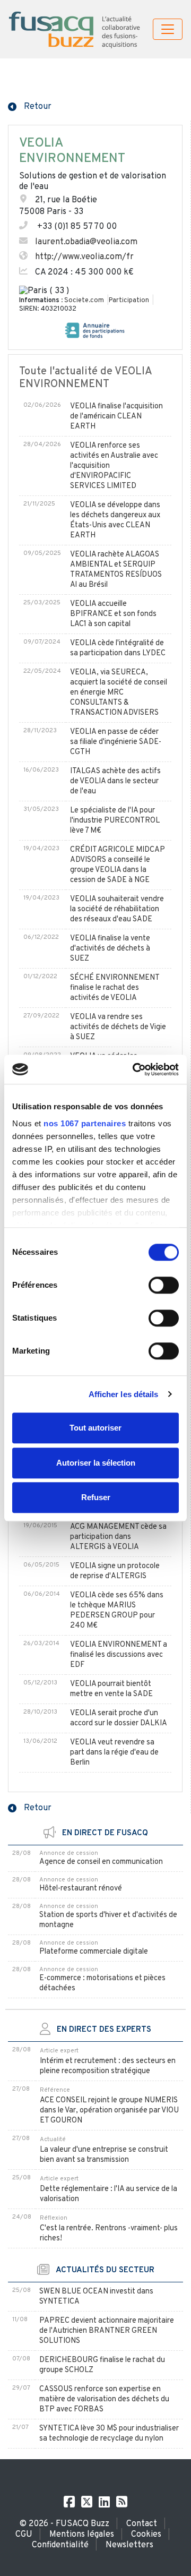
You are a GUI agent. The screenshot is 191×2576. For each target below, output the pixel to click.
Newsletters (129, 2545)
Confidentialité (60, 2545)
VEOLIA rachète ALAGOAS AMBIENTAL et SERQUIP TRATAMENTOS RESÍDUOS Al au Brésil (116, 570)
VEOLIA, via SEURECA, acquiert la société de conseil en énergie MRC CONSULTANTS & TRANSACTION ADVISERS (119, 693)
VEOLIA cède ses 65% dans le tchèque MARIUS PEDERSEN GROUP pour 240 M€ (117, 1611)
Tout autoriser (95, 1428)
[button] (30, 106)
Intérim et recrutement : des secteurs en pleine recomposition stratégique (108, 2066)
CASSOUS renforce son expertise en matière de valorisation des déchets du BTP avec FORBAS (104, 2399)
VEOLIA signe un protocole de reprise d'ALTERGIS (115, 1571)
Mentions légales (82, 2535)
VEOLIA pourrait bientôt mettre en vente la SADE (111, 1689)
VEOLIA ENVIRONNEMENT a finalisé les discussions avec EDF (119, 1655)
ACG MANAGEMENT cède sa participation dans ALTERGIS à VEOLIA (118, 1537)
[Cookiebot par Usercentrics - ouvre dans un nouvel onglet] (135, 1069)
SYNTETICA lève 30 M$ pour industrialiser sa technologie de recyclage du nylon (109, 2434)
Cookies (146, 2535)
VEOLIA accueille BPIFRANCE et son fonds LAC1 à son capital (113, 614)
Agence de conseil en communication (101, 1862)
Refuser (96, 1497)
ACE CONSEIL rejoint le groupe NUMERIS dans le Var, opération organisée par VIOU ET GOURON (109, 2111)
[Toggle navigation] (168, 29)
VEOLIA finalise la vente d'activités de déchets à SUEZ (110, 949)
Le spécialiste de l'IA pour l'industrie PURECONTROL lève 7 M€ (115, 821)
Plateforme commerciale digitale (94, 1952)
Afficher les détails (124, 1394)
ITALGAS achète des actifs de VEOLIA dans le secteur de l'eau (115, 781)
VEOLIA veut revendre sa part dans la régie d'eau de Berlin (114, 1753)
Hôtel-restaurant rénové (81, 1889)
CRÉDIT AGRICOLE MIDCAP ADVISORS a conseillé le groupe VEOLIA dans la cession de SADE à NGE (118, 865)
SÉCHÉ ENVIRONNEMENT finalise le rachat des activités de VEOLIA (115, 988)
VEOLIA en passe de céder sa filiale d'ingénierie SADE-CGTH (116, 742)
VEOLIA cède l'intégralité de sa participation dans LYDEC (118, 648)
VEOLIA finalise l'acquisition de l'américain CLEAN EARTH (116, 417)
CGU (24, 2535)
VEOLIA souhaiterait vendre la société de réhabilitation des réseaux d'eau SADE (117, 909)
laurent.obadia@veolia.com (86, 242)
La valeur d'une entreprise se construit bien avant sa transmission (104, 2155)
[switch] (164, 1285)
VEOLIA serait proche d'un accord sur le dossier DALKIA (119, 1718)
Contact (142, 2524)
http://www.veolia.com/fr (84, 257)
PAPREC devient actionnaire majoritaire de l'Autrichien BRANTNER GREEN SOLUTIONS (107, 2331)
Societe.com (84, 301)
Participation (129, 301)
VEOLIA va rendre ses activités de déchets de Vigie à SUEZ (118, 1027)
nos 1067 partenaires (85, 1123)
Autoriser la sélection (96, 1463)
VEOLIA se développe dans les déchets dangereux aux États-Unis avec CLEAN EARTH (115, 520)
